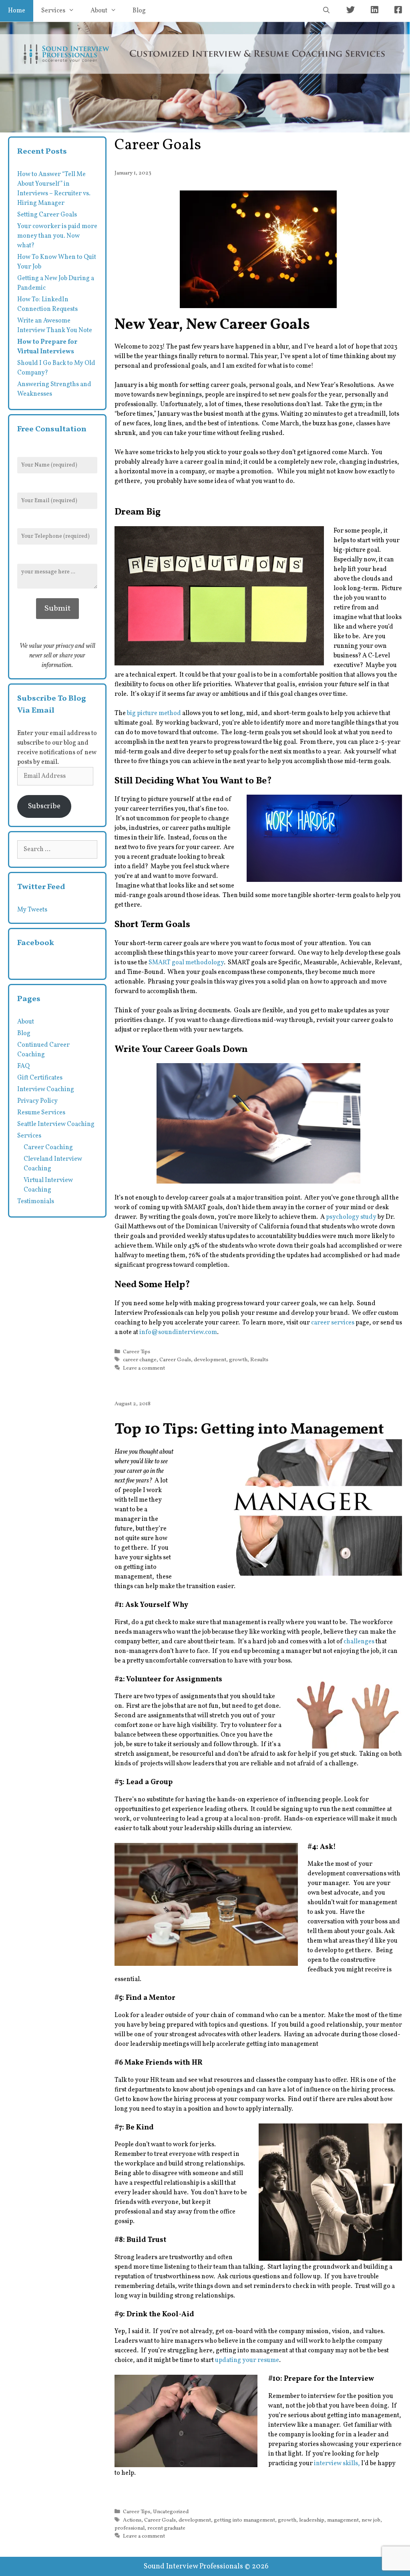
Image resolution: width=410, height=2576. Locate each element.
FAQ (23, 1066)
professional (130, 2528)
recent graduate (166, 2528)
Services (53, 11)
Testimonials (36, 1202)
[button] (258, 249)
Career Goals (175, 1360)
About (99, 11)
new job (371, 2520)
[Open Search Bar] (326, 11)
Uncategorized (171, 2512)
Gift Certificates (40, 1078)
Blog (139, 11)
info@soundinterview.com (178, 1332)
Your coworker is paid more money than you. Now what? (57, 236)
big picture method (153, 713)
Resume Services (41, 1113)
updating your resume (247, 2360)
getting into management (244, 2520)
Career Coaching (48, 1148)
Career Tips (137, 1352)
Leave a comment (144, 1368)
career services (333, 1323)
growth (238, 1360)
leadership (312, 2520)
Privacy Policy (37, 1101)
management (343, 2520)
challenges (359, 1642)
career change (140, 1360)
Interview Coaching (46, 1090)
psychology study (351, 1217)
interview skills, (337, 2464)
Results (259, 1360)
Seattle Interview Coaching (56, 1124)
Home (17, 11)
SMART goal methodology (186, 963)
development (210, 1360)
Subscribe (44, 806)
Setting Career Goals (47, 215)
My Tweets (32, 910)
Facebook (36, 943)
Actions (132, 2520)
